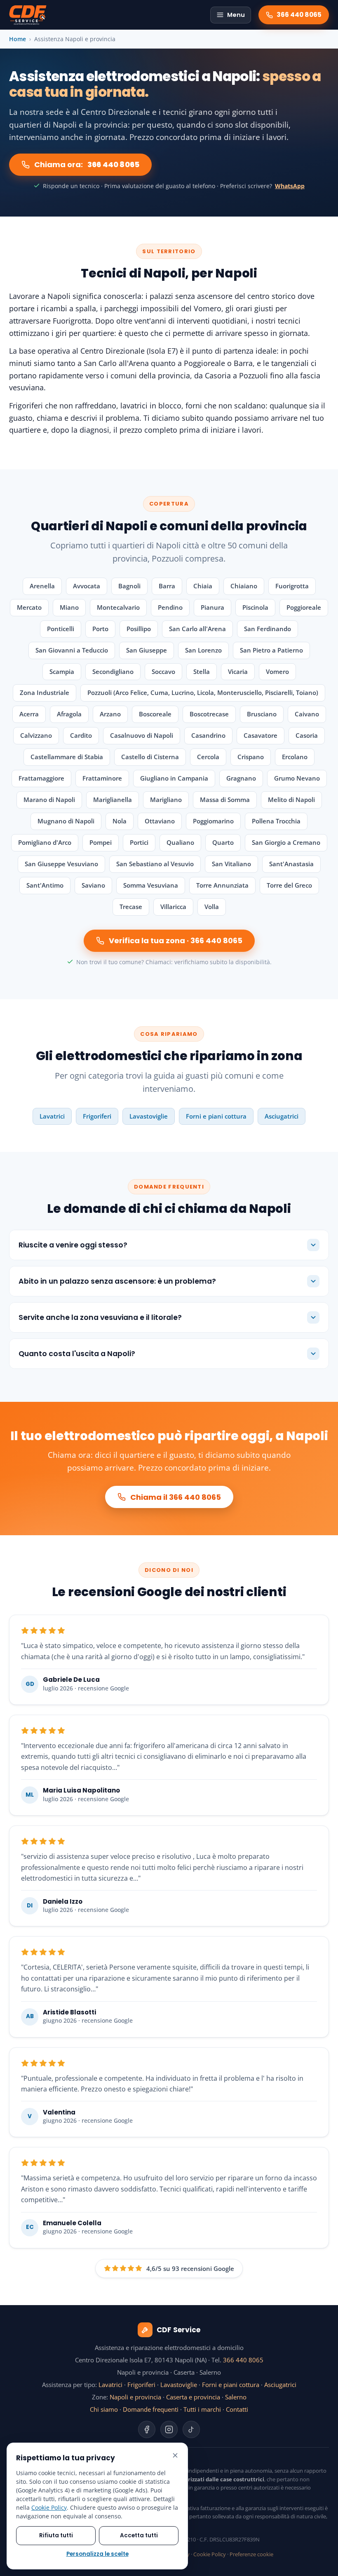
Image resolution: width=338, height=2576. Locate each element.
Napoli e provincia (135, 2397)
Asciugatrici (282, 1116)
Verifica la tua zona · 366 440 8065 (176, 941)
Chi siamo (104, 2409)
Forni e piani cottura (216, 1116)
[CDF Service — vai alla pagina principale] (28, 15)
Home (18, 39)
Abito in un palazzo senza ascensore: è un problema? (117, 1281)
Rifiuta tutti (56, 2535)
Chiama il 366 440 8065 (176, 1497)
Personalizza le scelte (97, 2554)
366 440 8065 (243, 2360)
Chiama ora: (87, 164)
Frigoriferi (97, 1116)
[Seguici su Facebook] (147, 2429)
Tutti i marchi (202, 2409)
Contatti (237, 2409)
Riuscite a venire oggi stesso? (73, 1245)
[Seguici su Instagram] (169, 2429)
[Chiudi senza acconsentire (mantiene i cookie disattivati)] (175, 2455)
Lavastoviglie (149, 1116)
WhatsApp (290, 186)
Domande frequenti (151, 2409)
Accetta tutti (139, 2535)
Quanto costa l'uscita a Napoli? (77, 1354)
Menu (236, 15)
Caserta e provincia (193, 2397)
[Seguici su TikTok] (191, 2429)
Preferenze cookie (251, 2554)
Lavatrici (52, 1116)
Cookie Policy (210, 2554)
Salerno (236, 2397)
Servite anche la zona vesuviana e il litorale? (100, 1317)
